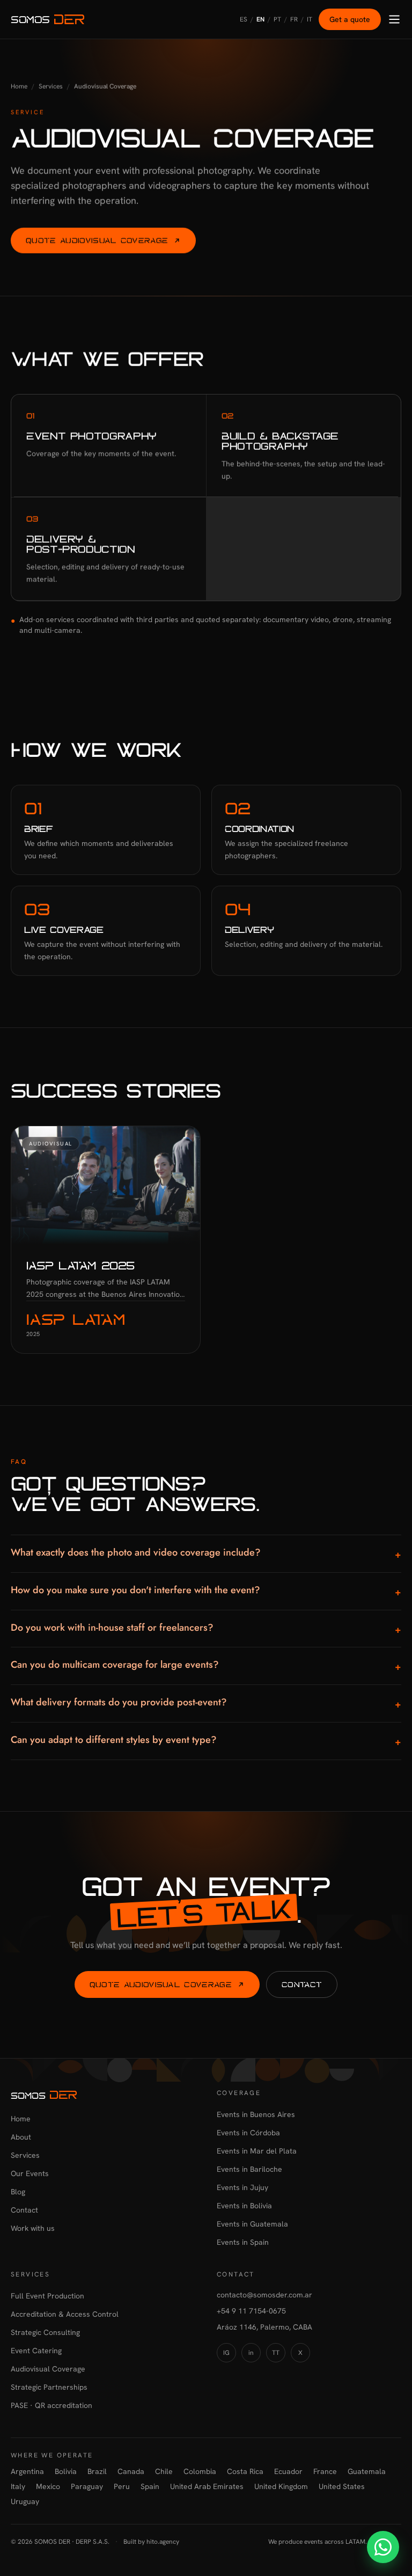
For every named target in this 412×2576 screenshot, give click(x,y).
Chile (164, 2471)
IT (310, 19)
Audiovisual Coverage (48, 2369)
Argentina (27, 2471)
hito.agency (163, 2542)
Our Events (30, 2173)
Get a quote (350, 19)
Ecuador (288, 2471)
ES (244, 19)
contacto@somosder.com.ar (264, 2295)
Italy (18, 2486)
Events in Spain (243, 2242)
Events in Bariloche (249, 2169)
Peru (122, 2486)
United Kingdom (281, 2486)
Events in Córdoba (248, 2133)
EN (260, 19)
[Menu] (394, 19)
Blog (18, 2192)
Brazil (97, 2471)
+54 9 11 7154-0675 (251, 2311)
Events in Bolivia (244, 2206)
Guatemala (367, 2471)
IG (226, 2353)
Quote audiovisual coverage (97, 240)
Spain (150, 2486)
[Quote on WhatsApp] (383, 2547)
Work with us (33, 2228)
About (21, 2137)
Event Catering (36, 2351)
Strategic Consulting (45, 2332)
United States (342, 2486)
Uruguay (25, 2501)
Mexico (48, 2486)
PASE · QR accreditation (51, 2405)
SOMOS (30, 19)
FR (294, 19)
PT (277, 19)
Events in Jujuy (242, 2187)
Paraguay (87, 2486)
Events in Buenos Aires (256, 2114)
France (325, 2471)
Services (51, 86)
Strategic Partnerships (49, 2387)
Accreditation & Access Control (65, 2314)
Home (19, 86)
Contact (302, 1984)
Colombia (200, 2471)
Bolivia (66, 2471)
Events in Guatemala (252, 2224)
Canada (131, 2471)
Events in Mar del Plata (257, 2151)
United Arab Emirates (207, 2486)
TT (276, 2353)
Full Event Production (47, 2296)
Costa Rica (245, 2471)
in (251, 2353)
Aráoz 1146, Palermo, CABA (264, 2327)
